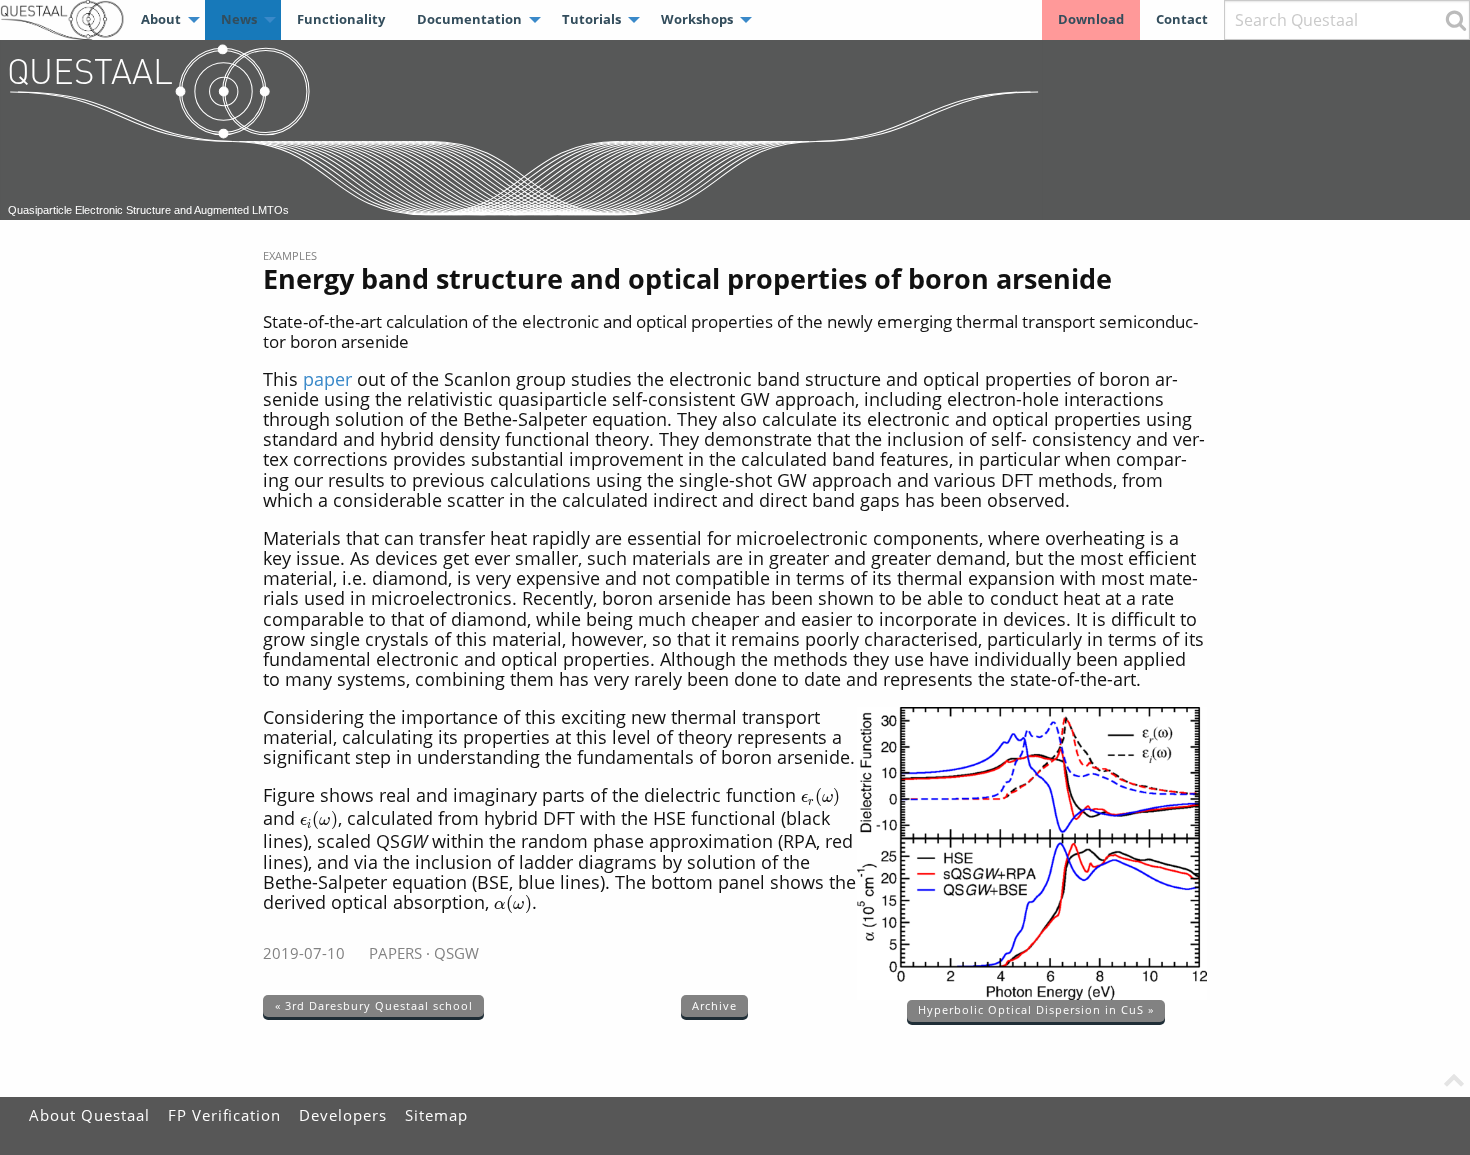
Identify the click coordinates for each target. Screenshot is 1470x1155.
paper (327, 379)
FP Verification (224, 1115)
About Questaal (89, 1115)
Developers (343, 1115)
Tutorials (591, 19)
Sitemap (436, 1115)
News (239, 19)
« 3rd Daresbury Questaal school (374, 1005)
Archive (714, 1005)
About (161, 19)
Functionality (341, 19)
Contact (1182, 19)
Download (1091, 19)
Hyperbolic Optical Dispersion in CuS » (1036, 1009)
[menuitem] (165, 20)
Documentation (469, 19)
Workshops (697, 19)
